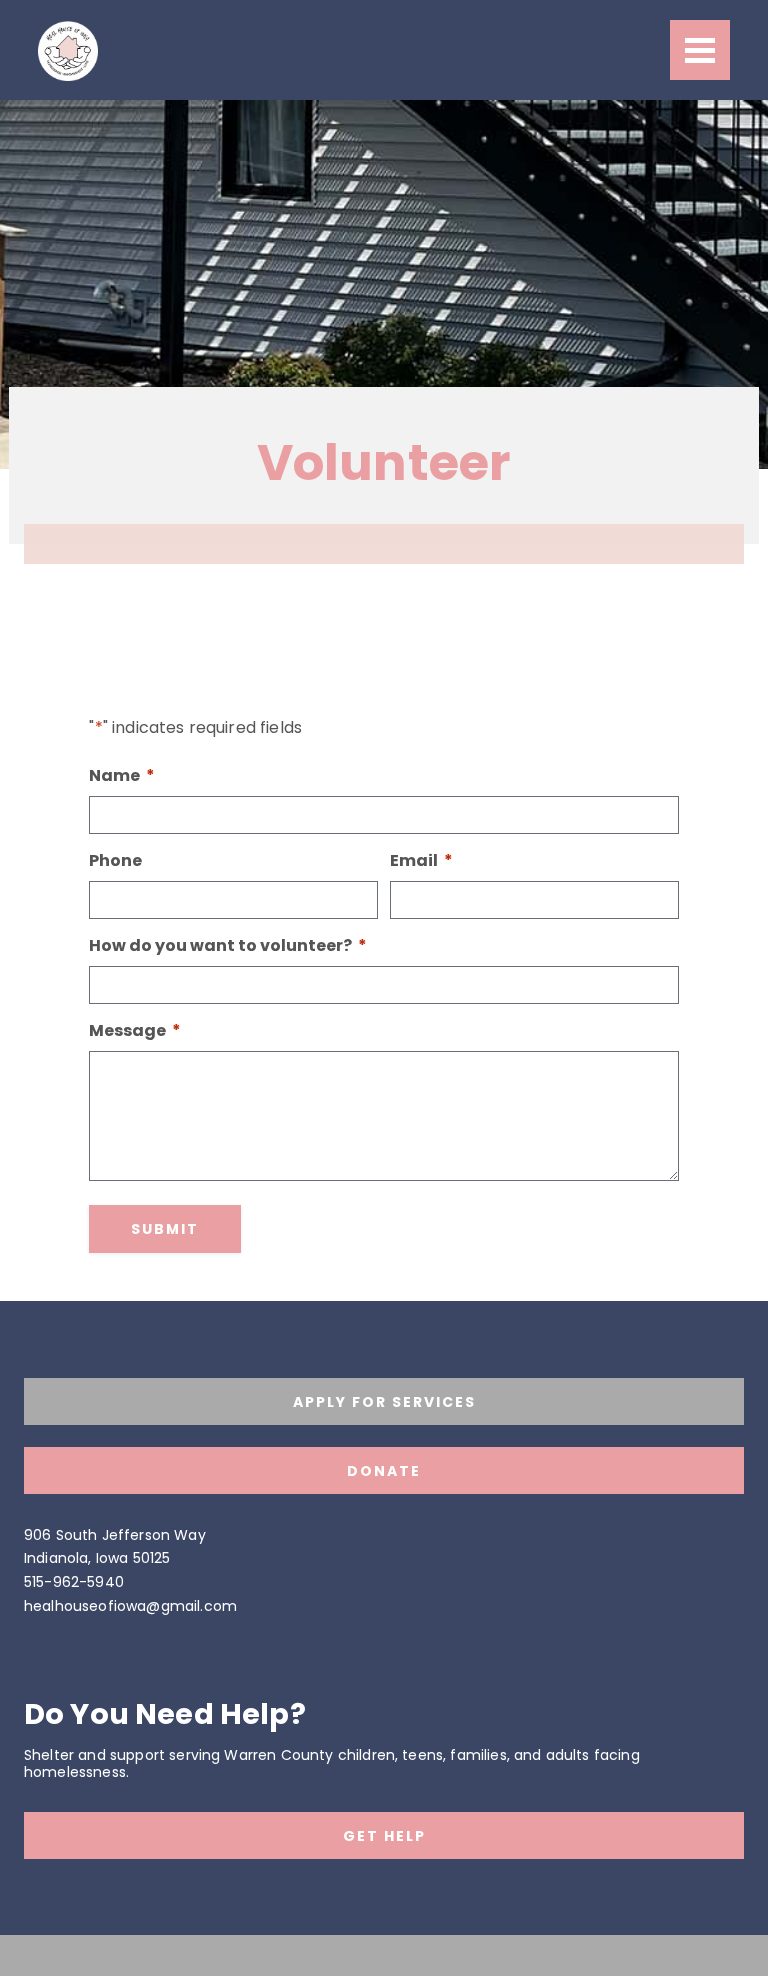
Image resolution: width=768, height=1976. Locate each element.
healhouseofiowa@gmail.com (130, 1606)
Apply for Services (384, 1402)
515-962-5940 (74, 1582)
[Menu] (700, 50)
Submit (165, 1229)
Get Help (384, 1836)
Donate (384, 1471)
